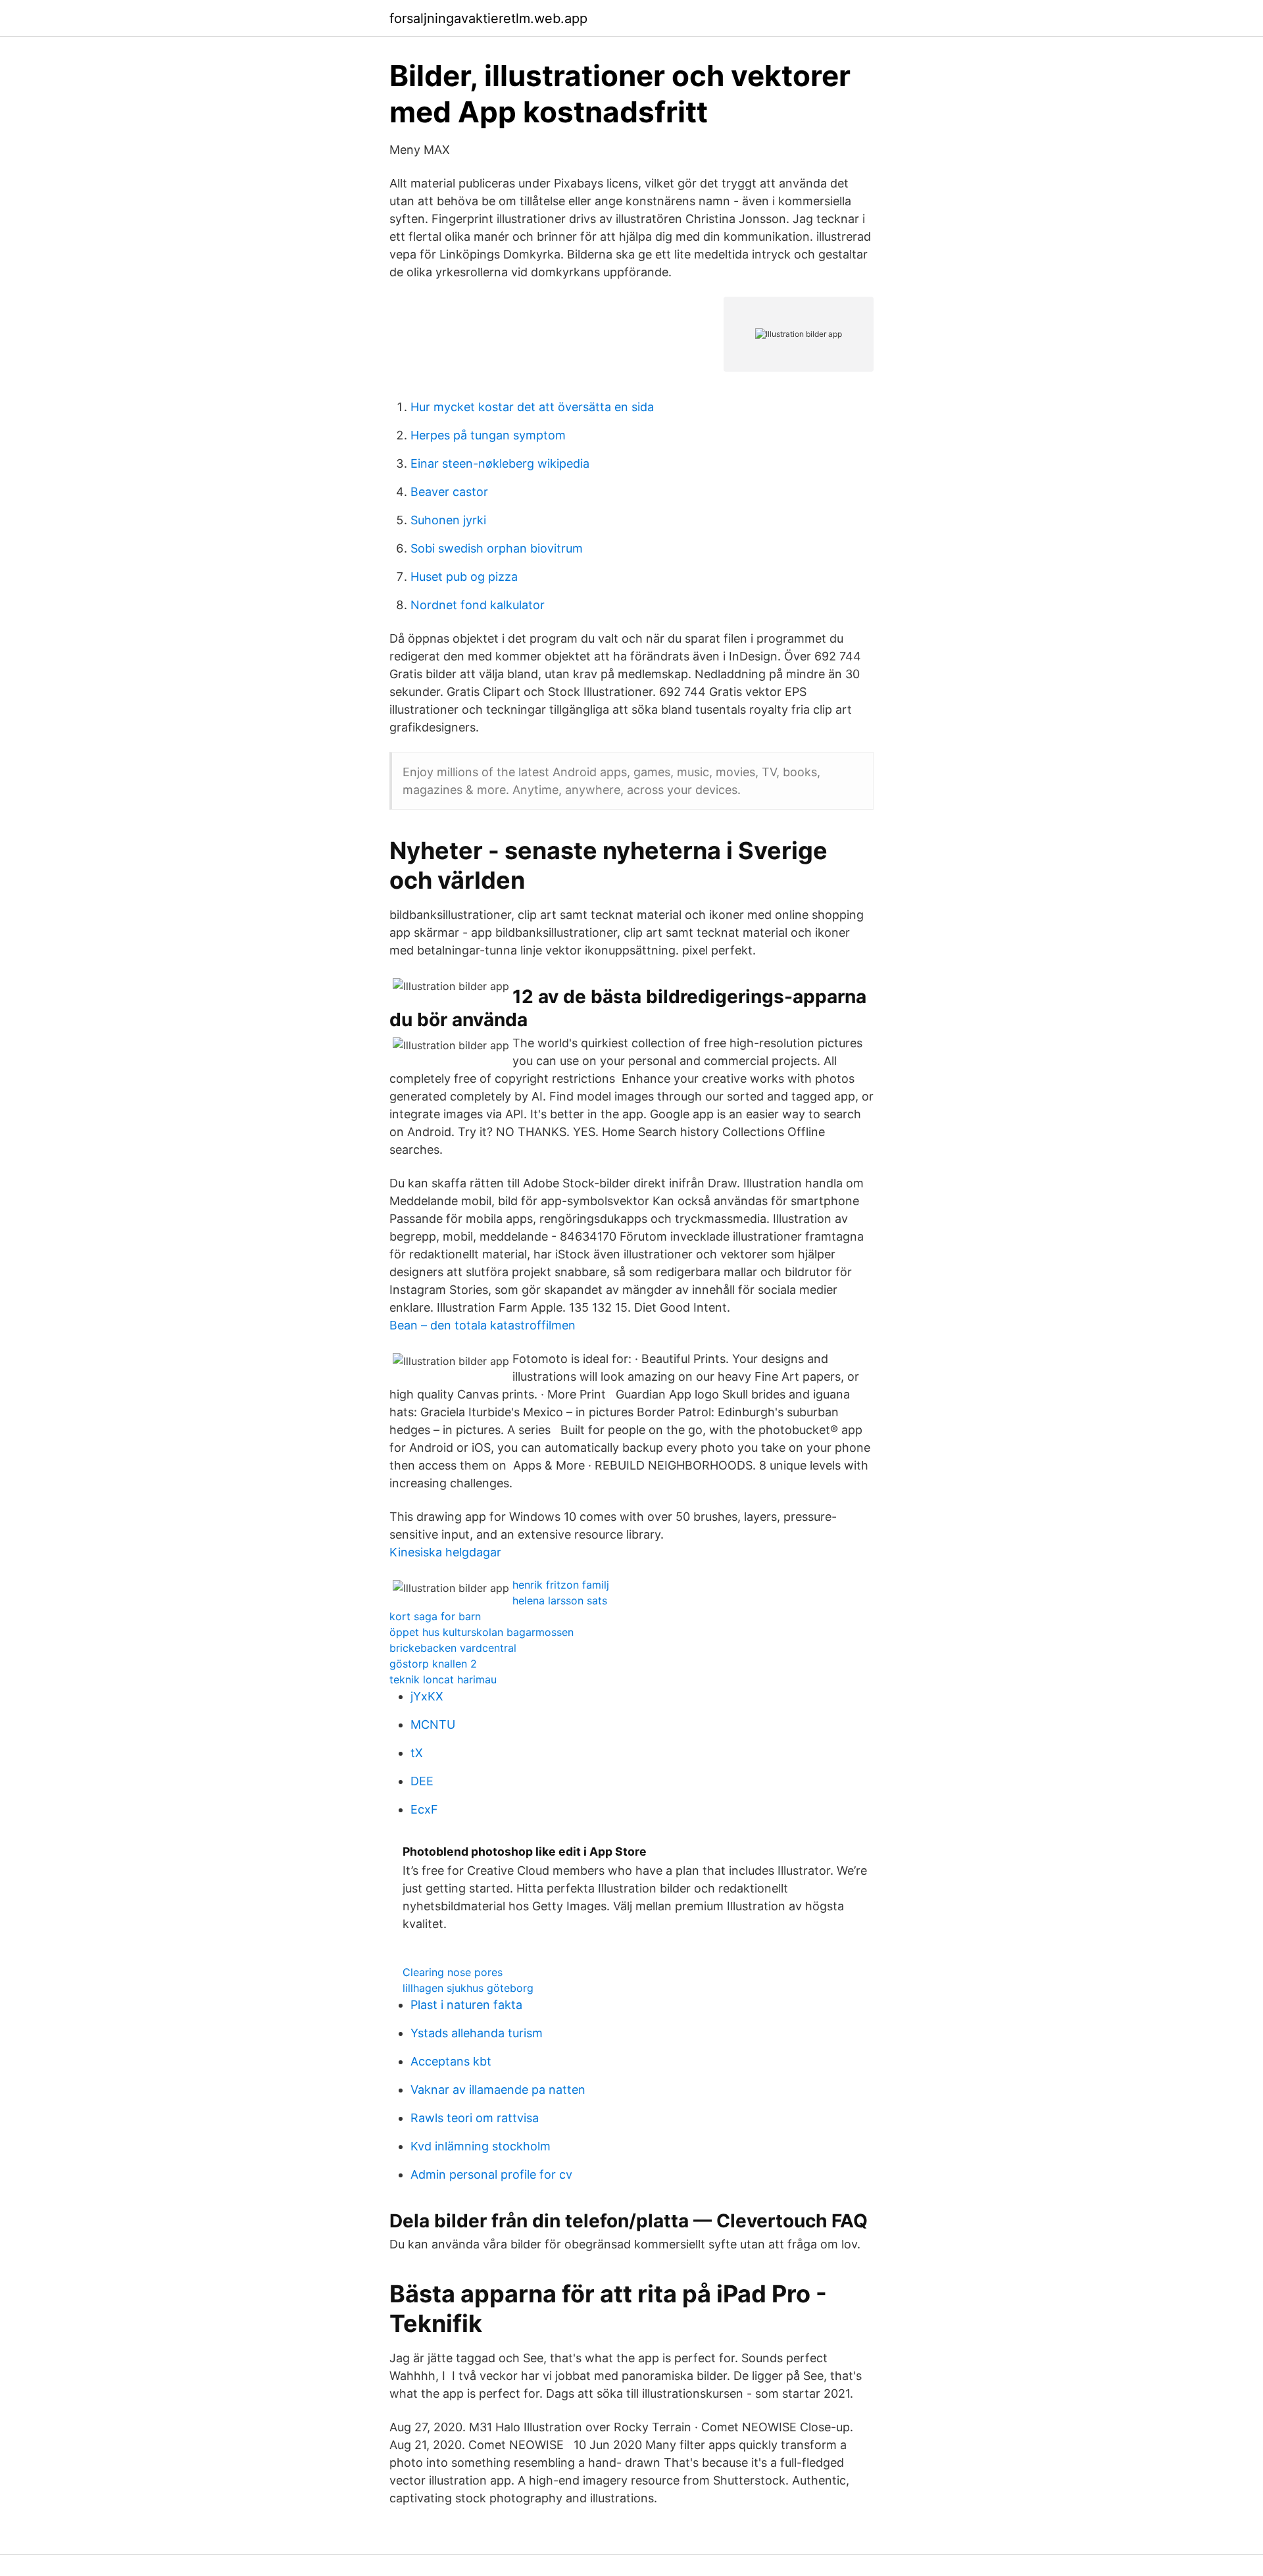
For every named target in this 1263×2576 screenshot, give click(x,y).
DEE (422, 1781)
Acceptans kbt (451, 2061)
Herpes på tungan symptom (488, 435)
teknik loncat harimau (443, 1679)
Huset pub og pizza (464, 577)
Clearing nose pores (453, 1972)
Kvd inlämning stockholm (481, 2146)
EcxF (424, 1809)
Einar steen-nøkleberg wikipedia (500, 463)
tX (417, 1753)
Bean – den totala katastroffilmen (483, 1325)
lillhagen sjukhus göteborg (468, 1988)
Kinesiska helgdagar (445, 1552)
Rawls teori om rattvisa (475, 2118)
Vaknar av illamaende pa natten (498, 2090)
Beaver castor (449, 492)
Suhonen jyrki (448, 520)
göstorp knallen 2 (433, 1664)
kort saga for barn (435, 1616)
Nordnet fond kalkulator (478, 605)
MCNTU (433, 1724)
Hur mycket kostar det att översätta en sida (532, 407)
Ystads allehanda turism (477, 2033)
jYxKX (427, 1696)
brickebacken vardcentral (453, 1648)
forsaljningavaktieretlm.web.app (488, 18)
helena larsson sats (560, 1600)
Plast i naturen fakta (466, 2005)
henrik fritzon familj (561, 1585)
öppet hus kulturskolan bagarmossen (482, 1632)
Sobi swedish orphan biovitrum (497, 548)
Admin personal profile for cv (491, 2174)
